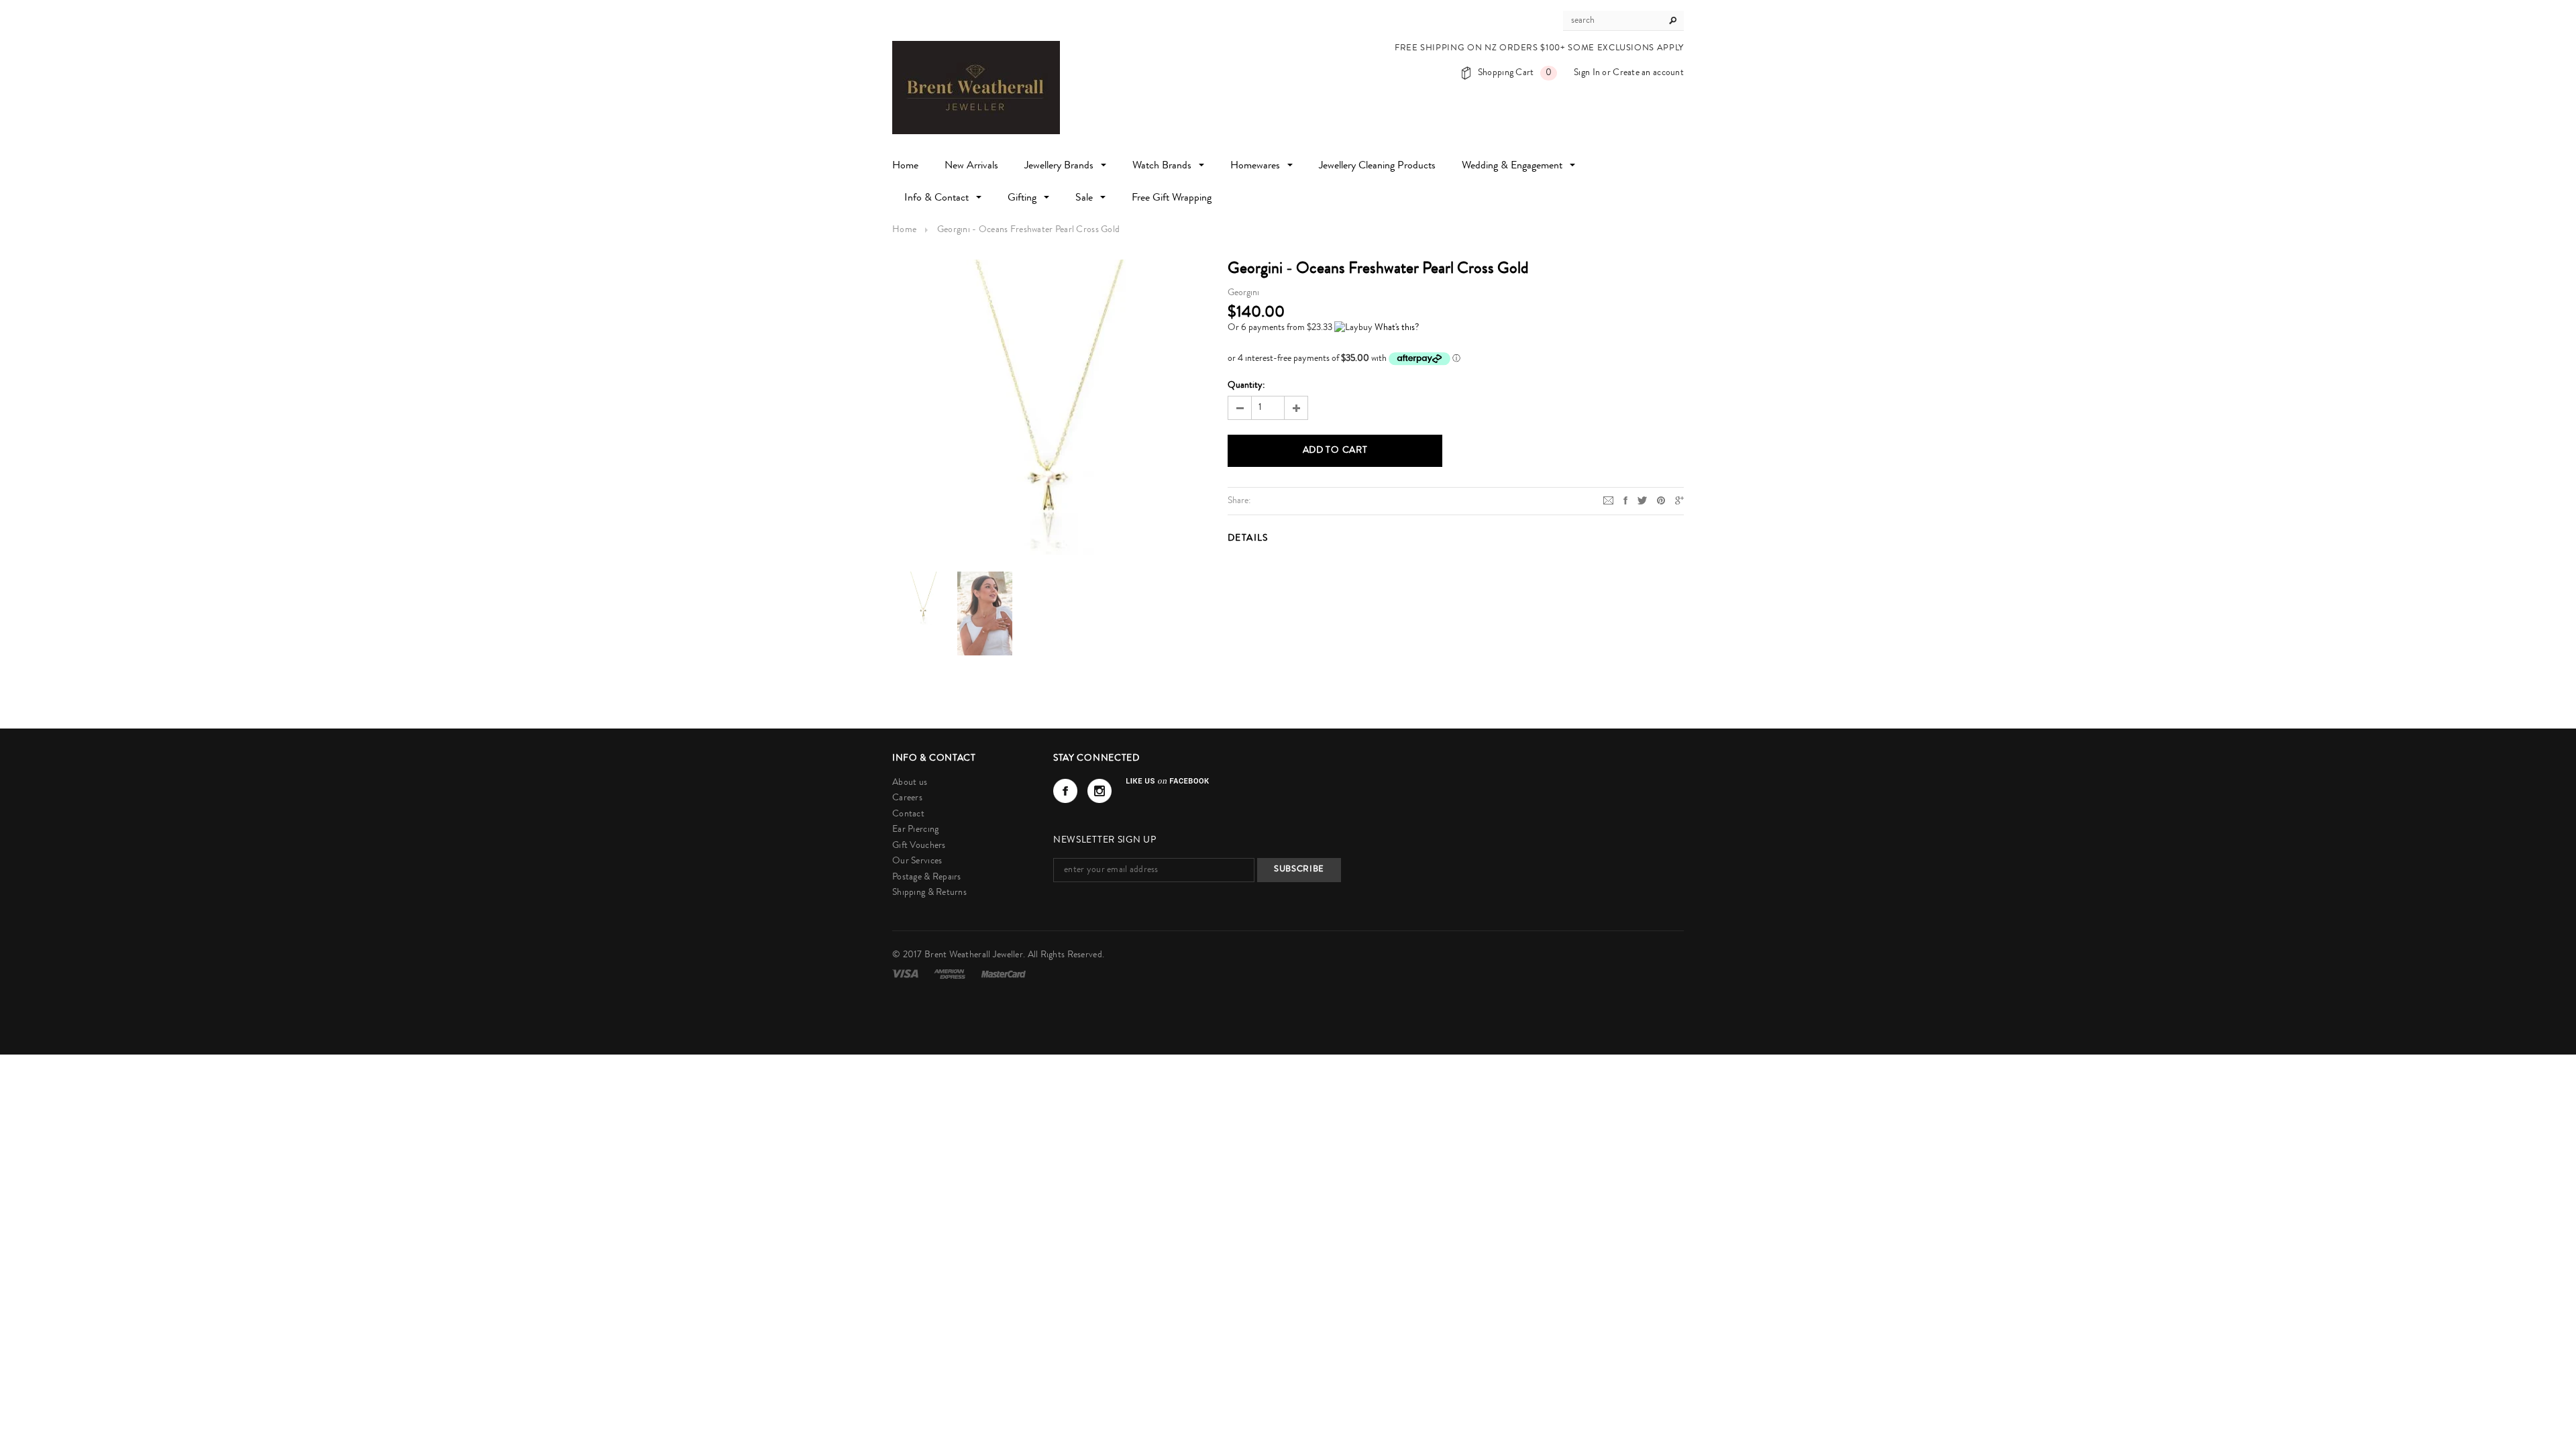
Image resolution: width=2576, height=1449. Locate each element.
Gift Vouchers (919, 846)
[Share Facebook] (1625, 500)
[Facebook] (1065, 791)
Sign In (1587, 73)
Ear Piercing (915, 830)
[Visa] (906, 974)
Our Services (917, 861)
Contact (908, 814)
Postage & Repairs (927, 877)
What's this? (1397, 328)
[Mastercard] (1004, 974)
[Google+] (1679, 500)
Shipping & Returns (929, 893)
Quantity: (1246, 386)
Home (904, 230)
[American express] (951, 974)
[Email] (1608, 500)
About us (910, 783)
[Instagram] (1099, 791)
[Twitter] (1642, 500)
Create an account (1648, 73)
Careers (907, 798)
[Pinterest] (1661, 500)
